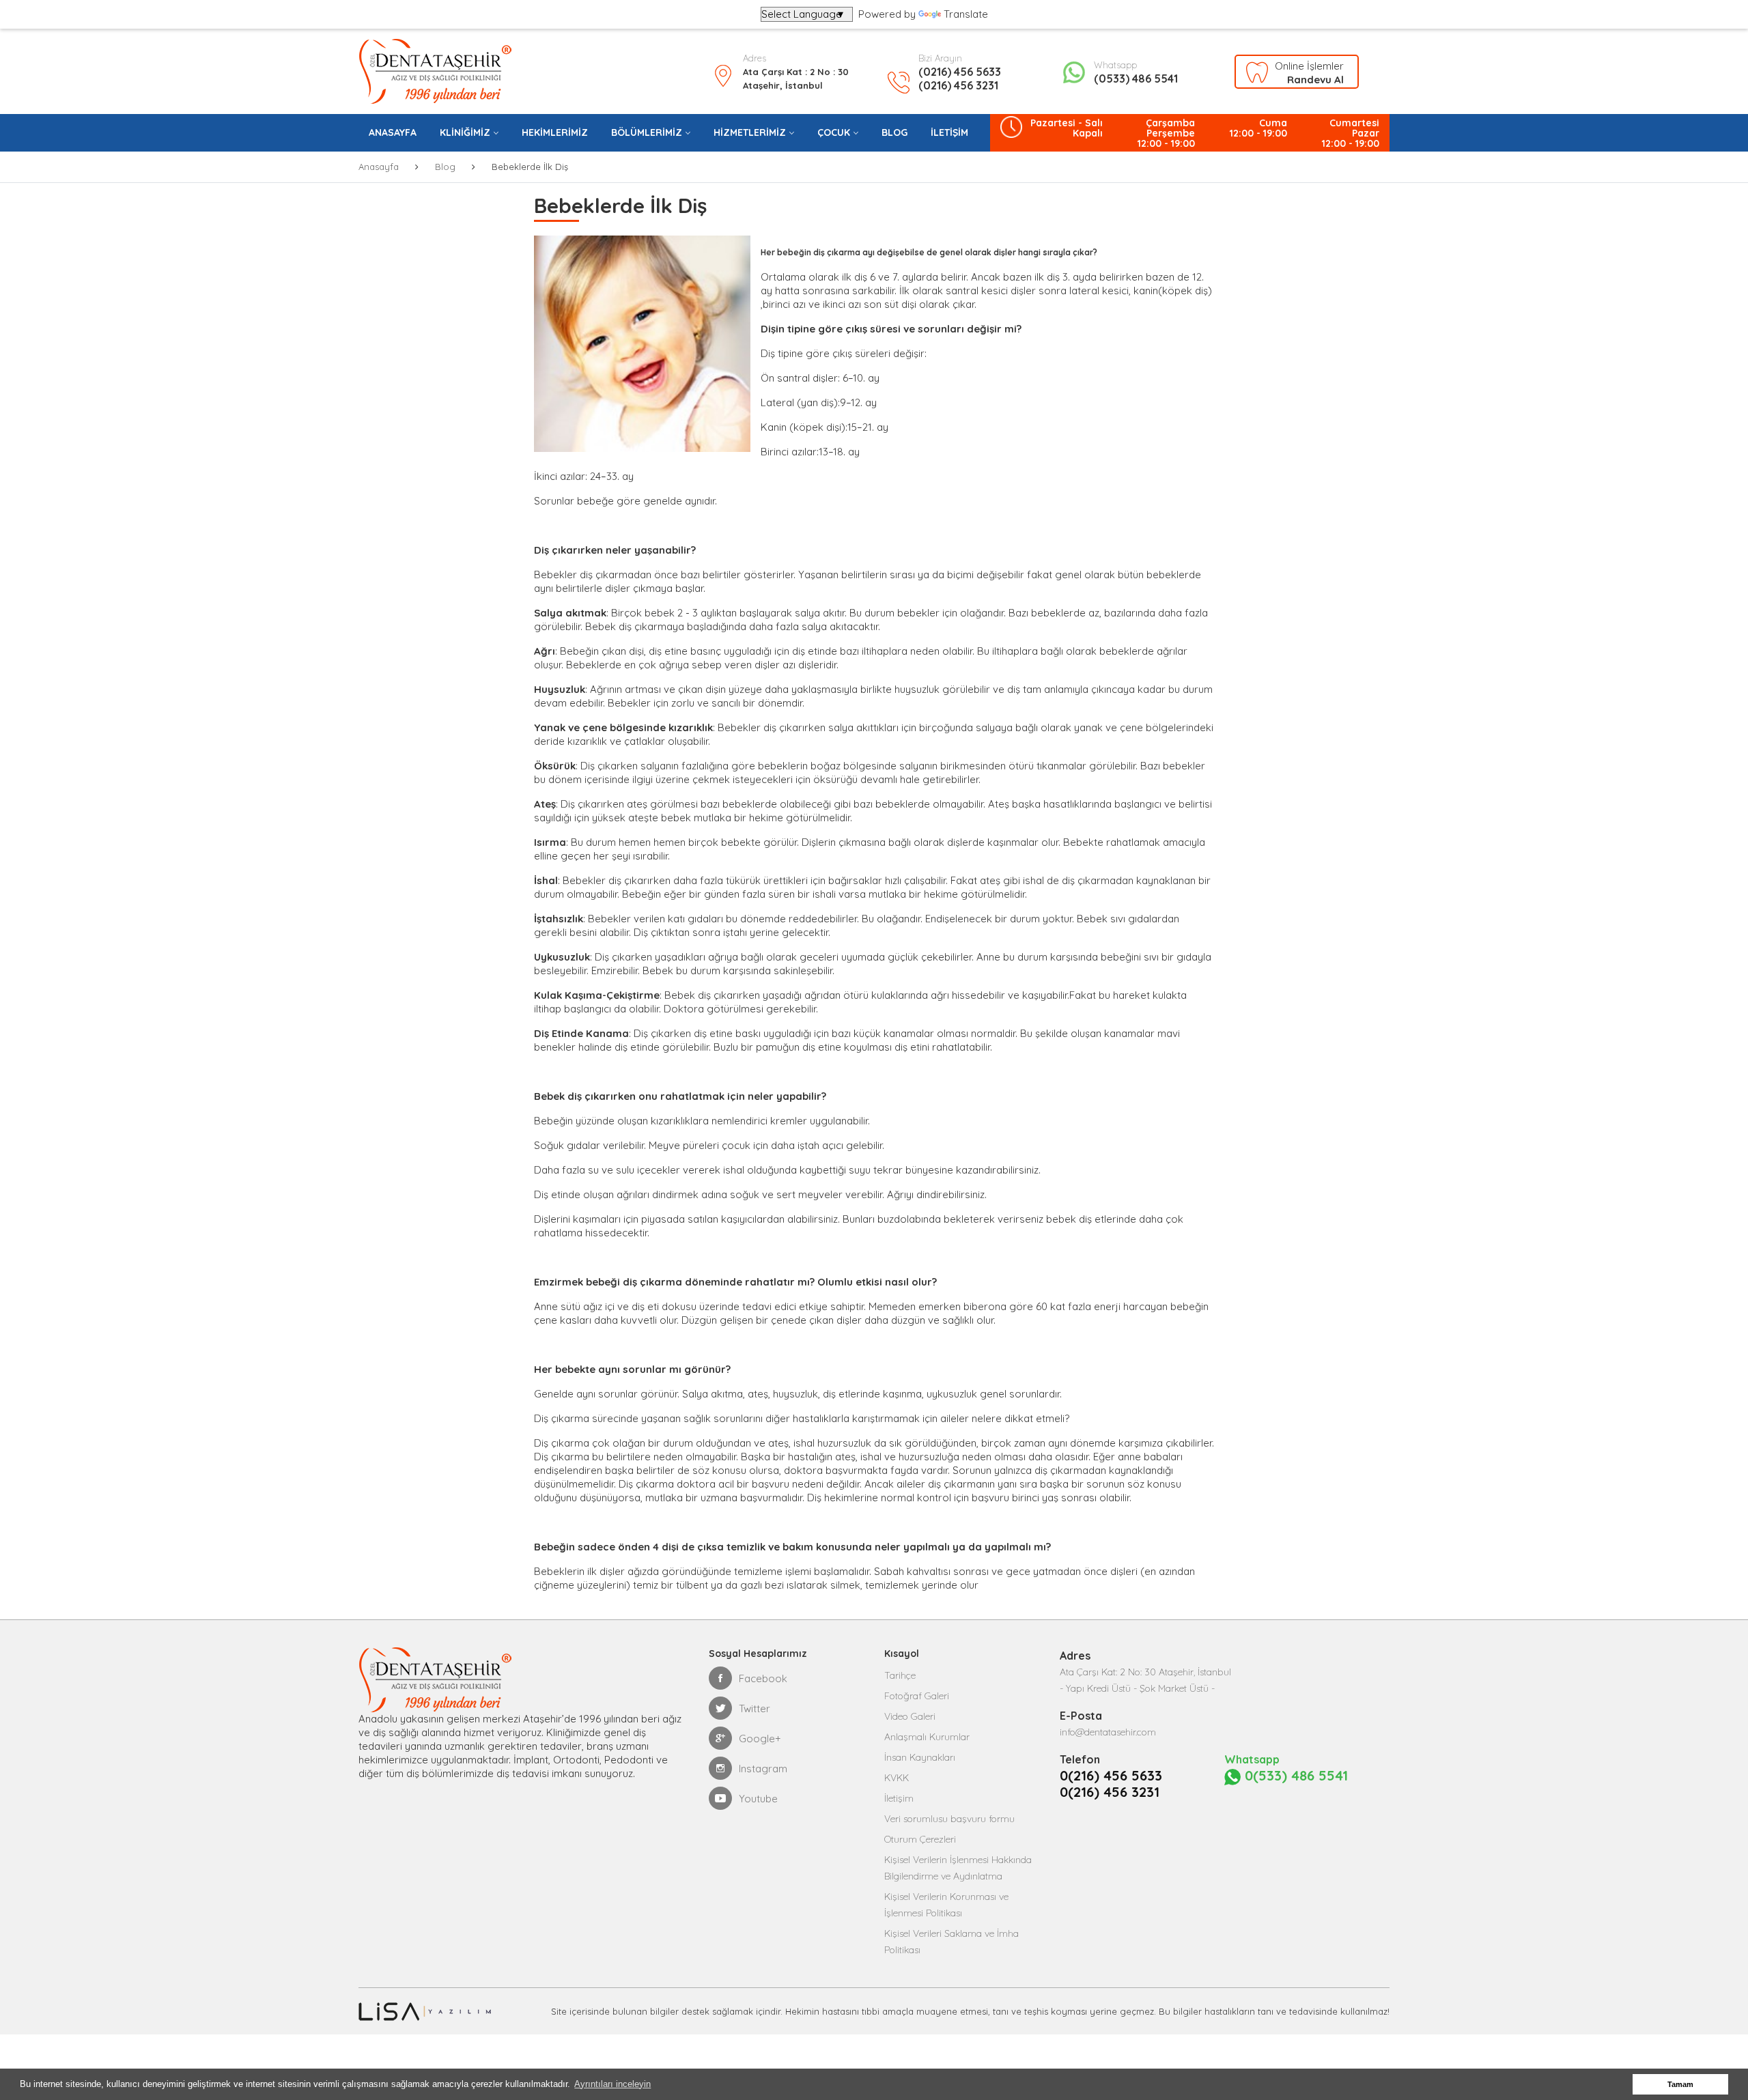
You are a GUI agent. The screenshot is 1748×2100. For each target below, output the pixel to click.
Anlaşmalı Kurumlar (927, 1737)
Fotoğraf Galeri (917, 1696)
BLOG (894, 132)
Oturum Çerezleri (920, 1839)
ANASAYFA (393, 132)
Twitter (755, 1708)
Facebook (763, 1678)
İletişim (899, 1798)
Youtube (758, 1799)
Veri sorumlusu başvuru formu (949, 1819)
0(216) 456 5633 (1111, 1776)
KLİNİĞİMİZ (465, 132)
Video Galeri (910, 1716)
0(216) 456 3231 (1110, 1792)
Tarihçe (900, 1675)
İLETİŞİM (949, 132)
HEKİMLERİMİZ (555, 132)
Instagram (763, 1769)
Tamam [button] (1680, 2084)
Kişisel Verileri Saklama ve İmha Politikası (951, 1942)
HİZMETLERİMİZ (750, 132)
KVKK (897, 1778)
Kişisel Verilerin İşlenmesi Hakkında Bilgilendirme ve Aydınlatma (958, 1868)
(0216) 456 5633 (960, 72)
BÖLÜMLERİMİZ (647, 132)
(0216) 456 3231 (958, 85)
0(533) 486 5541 (1294, 1776)
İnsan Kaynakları (920, 1757)
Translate (966, 14)
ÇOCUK (834, 132)
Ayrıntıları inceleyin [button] (612, 2084)
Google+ (760, 1739)
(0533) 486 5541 (1136, 79)
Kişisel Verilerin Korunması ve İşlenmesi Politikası (946, 1905)
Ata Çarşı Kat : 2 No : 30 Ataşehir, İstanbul (796, 79)
